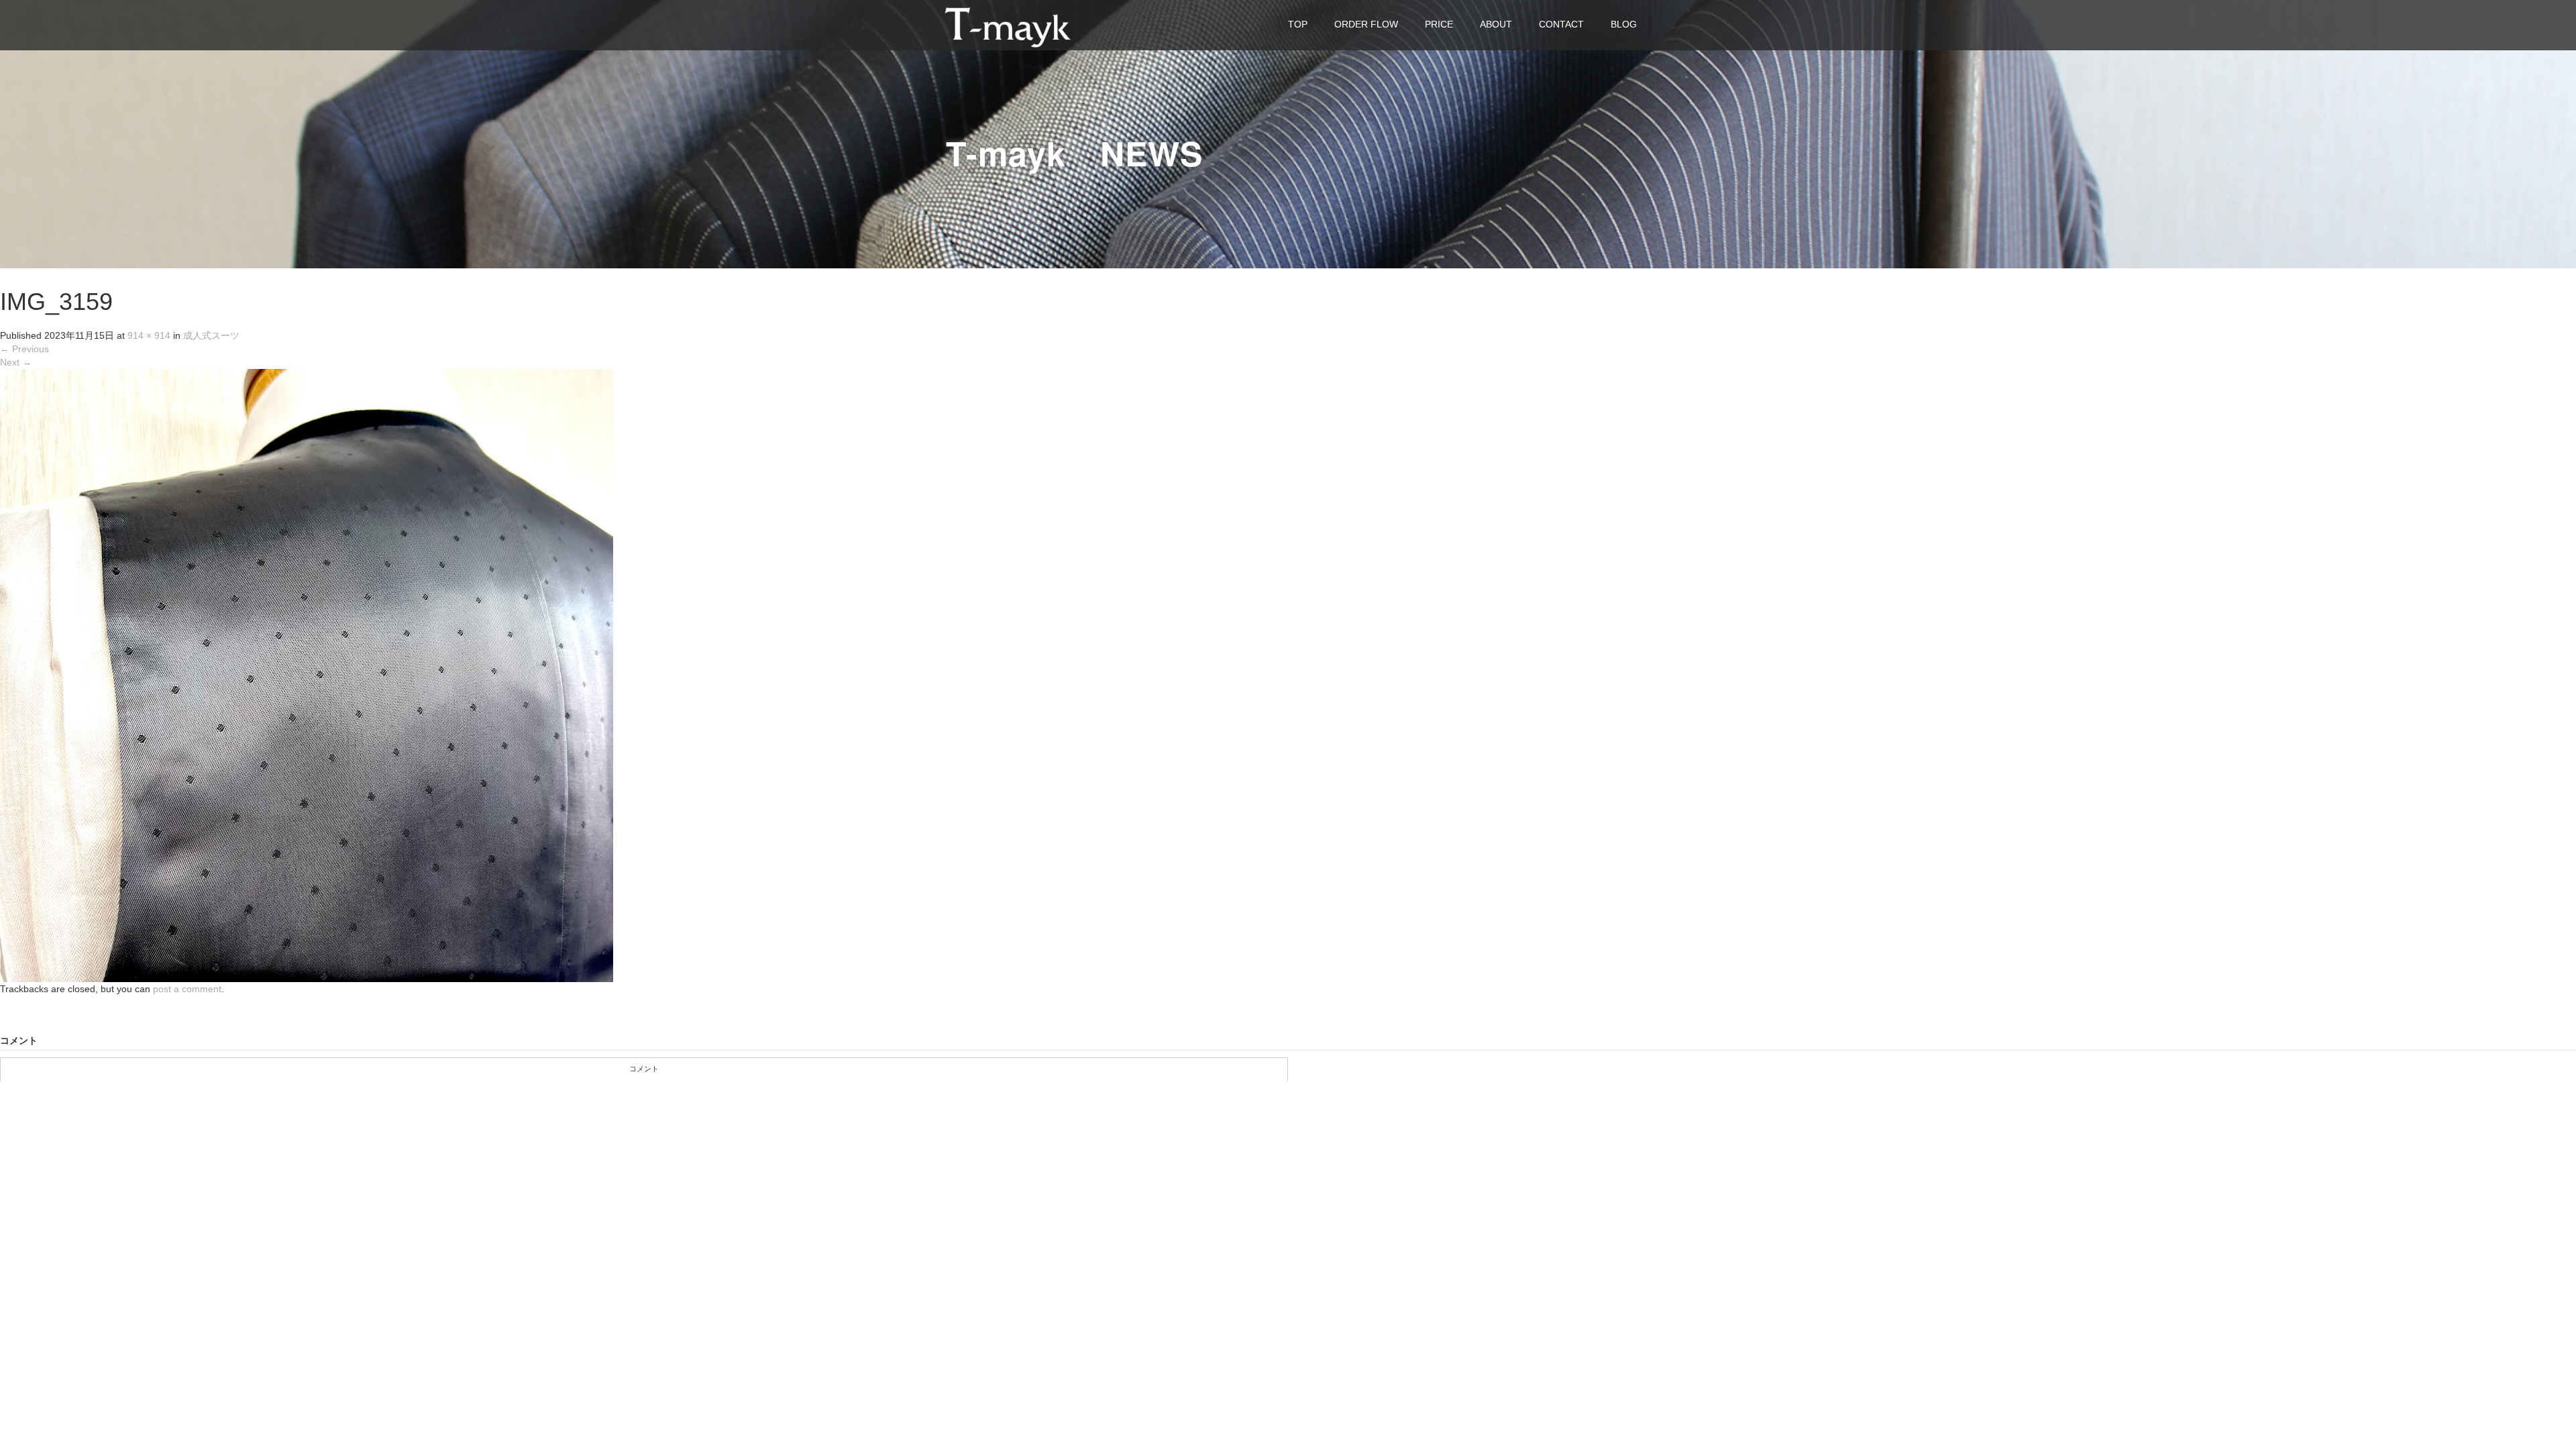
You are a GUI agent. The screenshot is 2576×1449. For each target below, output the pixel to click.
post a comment (187, 989)
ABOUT (1496, 24)
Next (16, 362)
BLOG (1624, 24)
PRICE (1439, 24)
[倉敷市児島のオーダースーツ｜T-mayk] (1008, 24)
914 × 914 (149, 335)
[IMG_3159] (307, 675)
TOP (1298, 24)
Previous (24, 349)
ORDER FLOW (1366, 24)
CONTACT (1561, 24)
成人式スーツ (211, 335)
